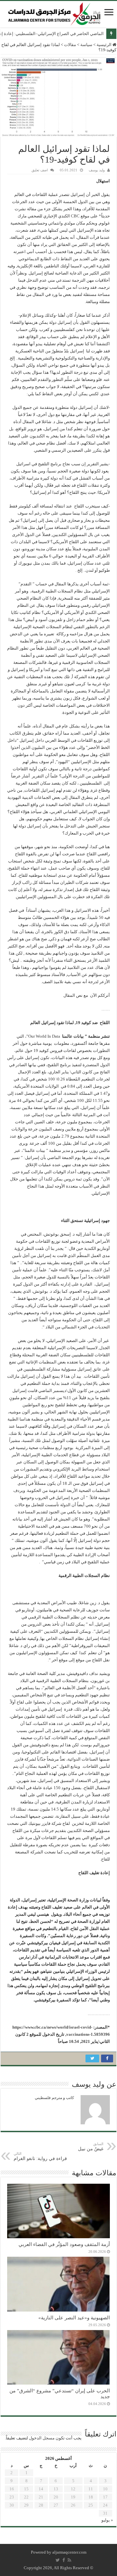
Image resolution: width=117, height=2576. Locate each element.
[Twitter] (58, 2560)
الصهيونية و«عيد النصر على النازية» (74, 2318)
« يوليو (107, 2520)
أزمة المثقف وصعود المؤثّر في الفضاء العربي (64, 2244)
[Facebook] (64, 2560)
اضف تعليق (40, 170)
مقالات (70, 45)
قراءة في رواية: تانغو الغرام (40, 2156)
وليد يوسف (97, 170)
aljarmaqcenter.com (69, 2552)
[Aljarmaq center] (54, 12)
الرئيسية (104, 45)
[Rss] (69, 2560)
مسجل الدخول (42, 2438)
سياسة (86, 45)
